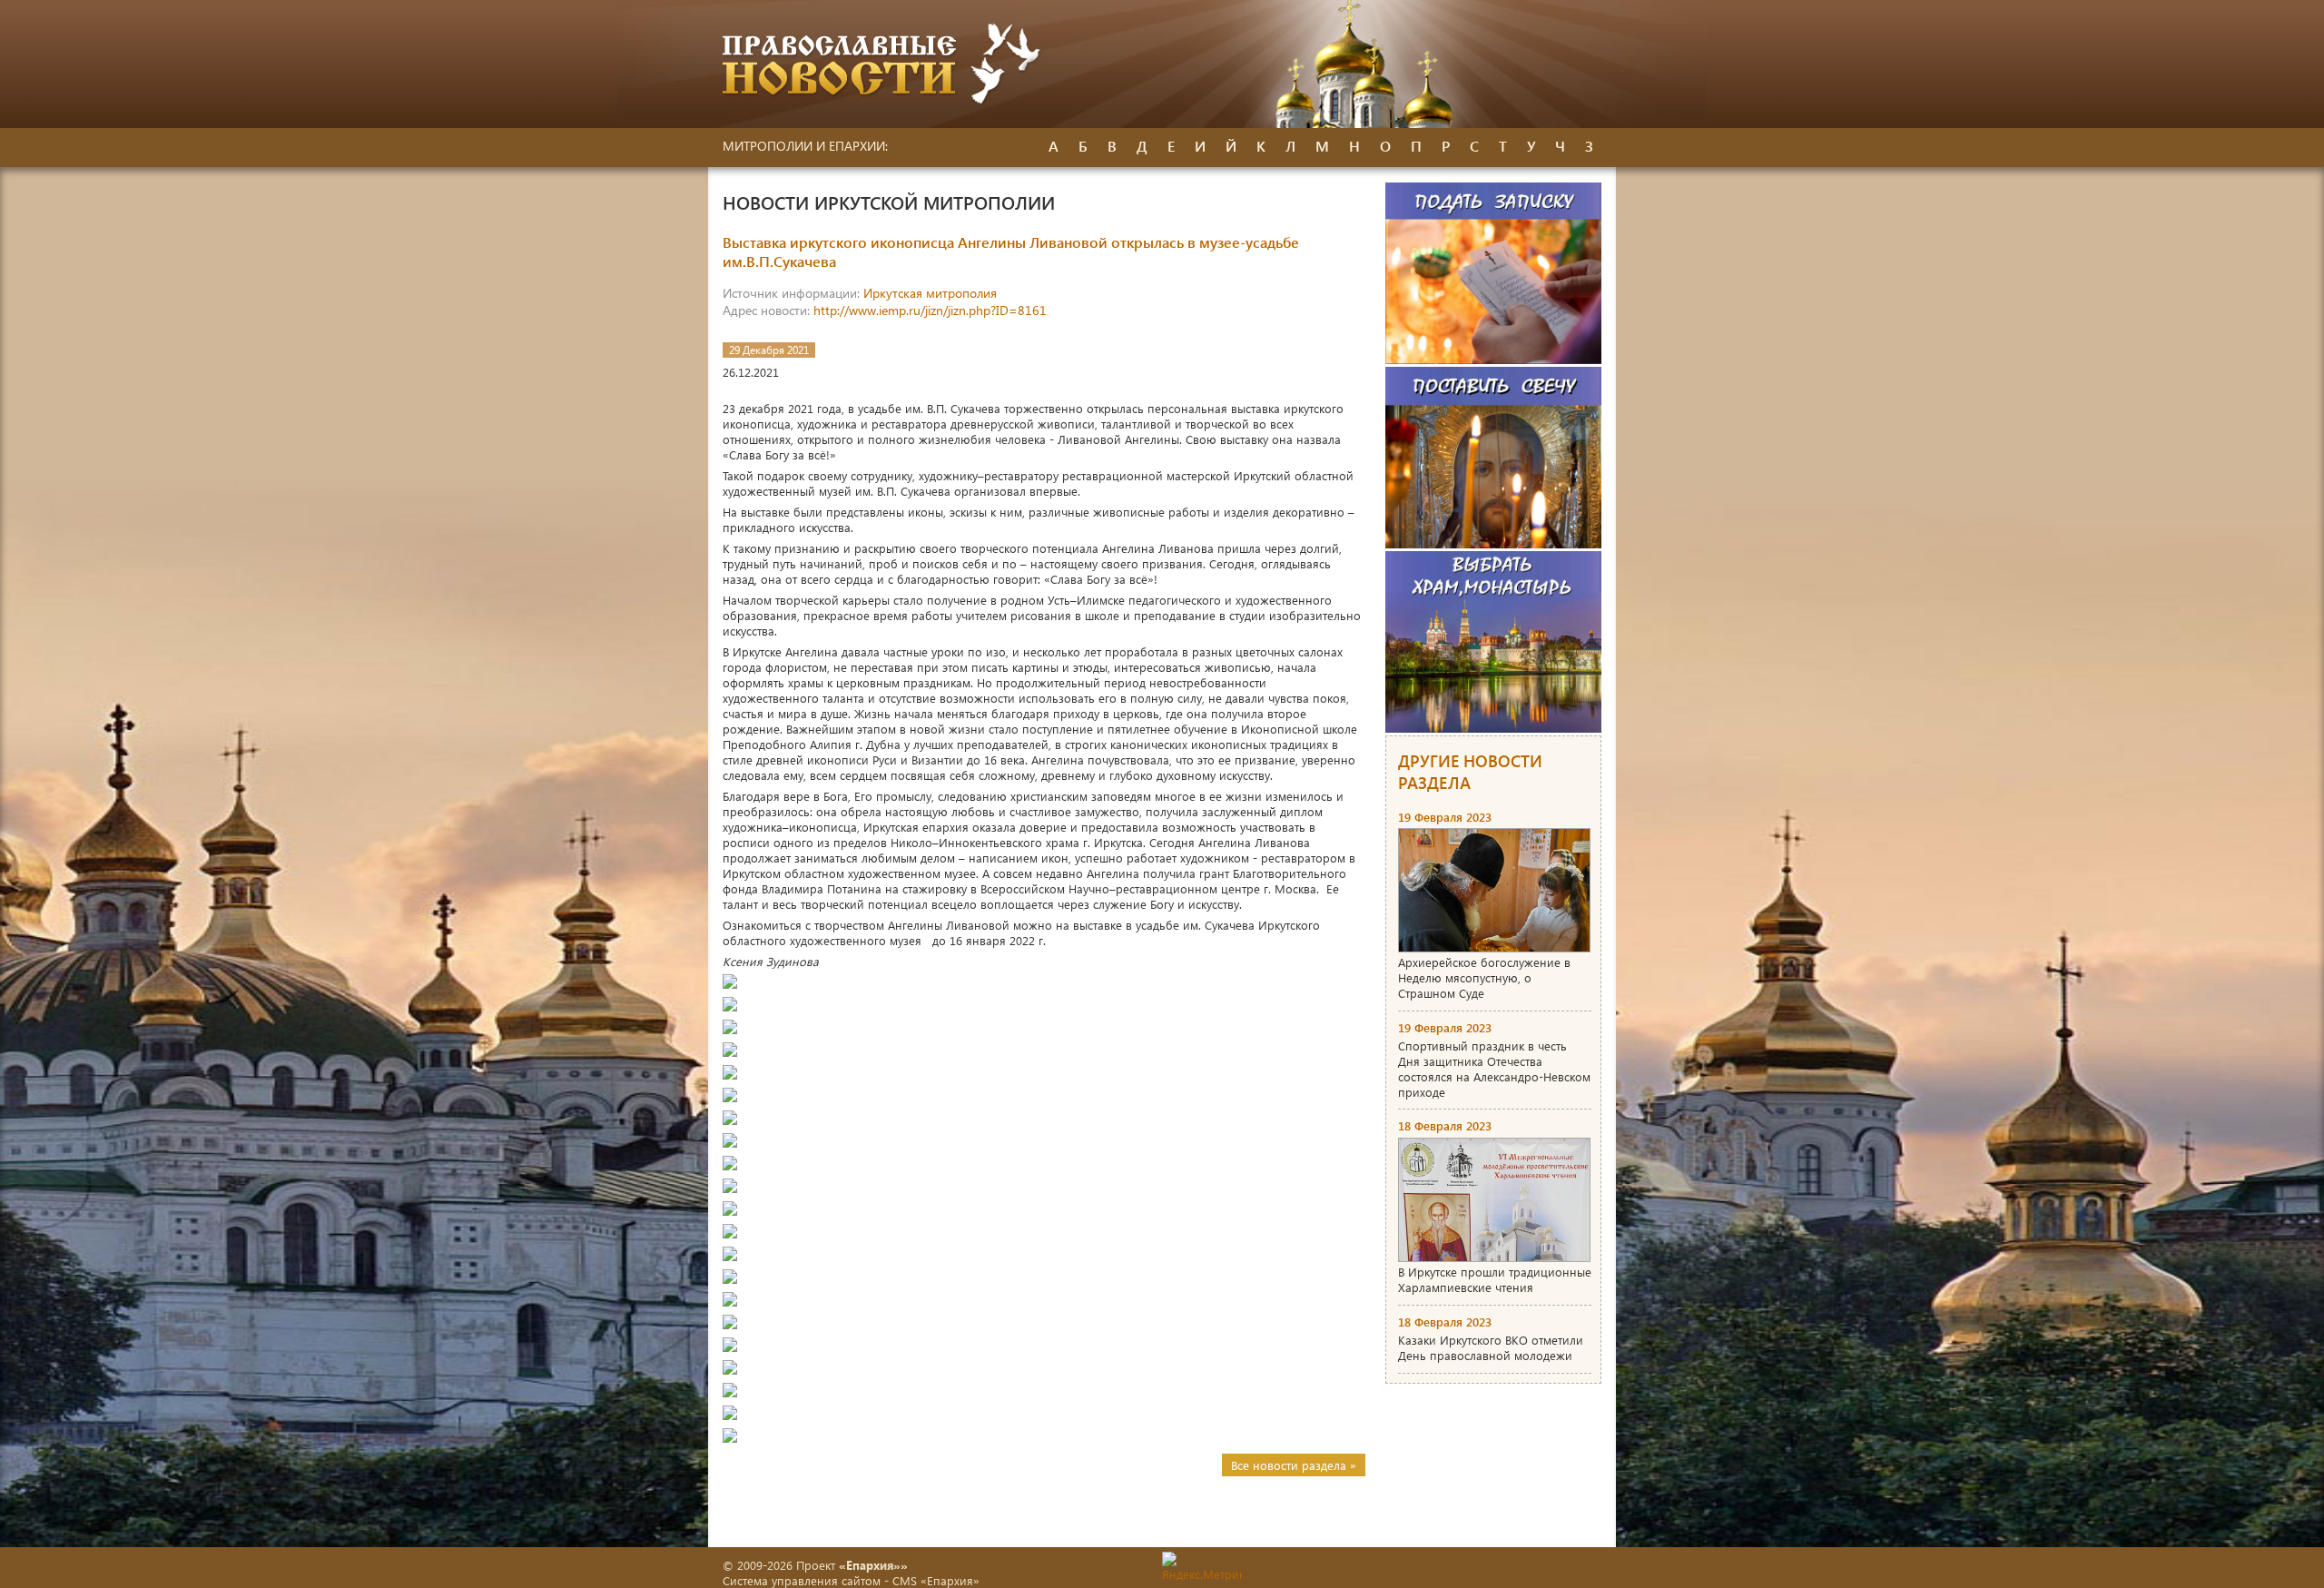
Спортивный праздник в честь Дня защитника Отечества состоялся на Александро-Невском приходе (1494, 1069)
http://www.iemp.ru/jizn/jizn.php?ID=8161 (930, 310)
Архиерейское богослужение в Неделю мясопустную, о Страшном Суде (1484, 977)
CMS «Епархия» (936, 1580)
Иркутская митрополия (930, 293)
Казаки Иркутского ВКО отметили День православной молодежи (1491, 1347)
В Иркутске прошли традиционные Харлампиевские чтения (1495, 1279)
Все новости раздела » (1294, 1465)
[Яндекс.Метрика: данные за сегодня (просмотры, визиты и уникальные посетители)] (1202, 1567)
